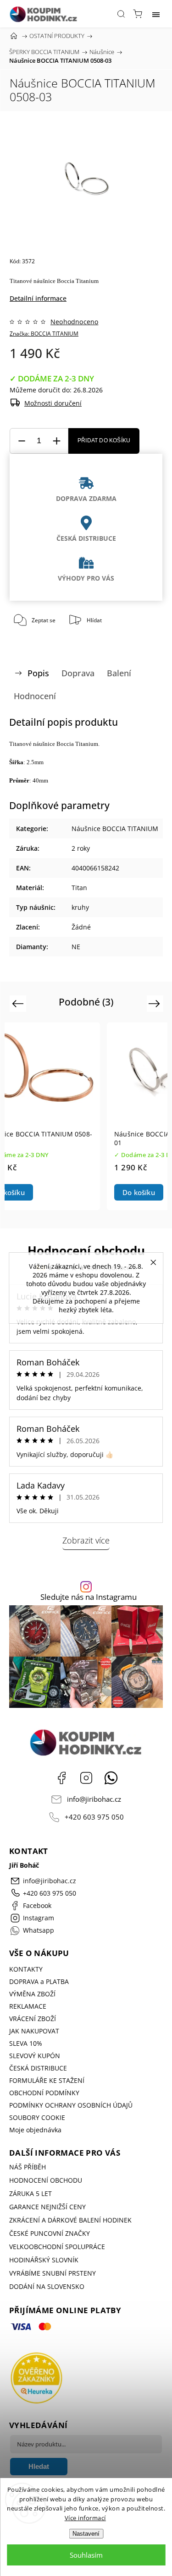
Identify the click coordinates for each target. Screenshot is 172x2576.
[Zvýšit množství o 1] (56, 441)
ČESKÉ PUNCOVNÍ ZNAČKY (50, 2233)
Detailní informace (38, 298)
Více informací (85, 2518)
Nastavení (86, 2534)
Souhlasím (86, 2555)
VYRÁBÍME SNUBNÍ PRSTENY (53, 2273)
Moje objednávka (35, 2130)
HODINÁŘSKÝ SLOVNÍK (44, 2260)
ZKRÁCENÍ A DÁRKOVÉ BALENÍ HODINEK (70, 2220)
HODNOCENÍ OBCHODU (46, 2180)
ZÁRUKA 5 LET (31, 2193)
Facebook (61, 1778)
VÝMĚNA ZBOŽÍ (32, 1994)
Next (156, 1003)
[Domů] (14, 36)
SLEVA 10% (26, 2043)
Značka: (44, 334)
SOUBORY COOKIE (37, 2117)
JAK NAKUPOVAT (34, 2031)
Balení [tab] (119, 673)
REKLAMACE (28, 2006)
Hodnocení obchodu (86, 1250)
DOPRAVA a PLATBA (39, 1981)
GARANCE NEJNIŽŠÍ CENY (47, 2207)
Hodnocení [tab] (35, 696)
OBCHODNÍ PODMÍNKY (44, 2093)
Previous (19, 1003)
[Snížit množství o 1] (22, 441)
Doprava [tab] (78, 673)
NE (76, 947)
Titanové (21, 281)
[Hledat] (121, 14)
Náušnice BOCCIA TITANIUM (115, 829)
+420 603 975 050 (94, 1817)
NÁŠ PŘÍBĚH (28, 2167)
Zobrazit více (86, 1540)
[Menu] (156, 14)
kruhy (80, 907)
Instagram (86, 1778)
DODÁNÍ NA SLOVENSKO (47, 2286)
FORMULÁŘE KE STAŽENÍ (47, 2080)
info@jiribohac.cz (94, 1799)
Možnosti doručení (53, 403)
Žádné (81, 927)
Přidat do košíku (104, 440)
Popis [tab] (38, 673)
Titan (79, 888)
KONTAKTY (26, 1969)
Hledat (39, 2466)
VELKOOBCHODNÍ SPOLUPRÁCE (57, 2247)
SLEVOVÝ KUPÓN (35, 2056)
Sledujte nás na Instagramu (89, 1597)
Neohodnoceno (74, 322)
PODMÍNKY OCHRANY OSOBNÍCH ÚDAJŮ (71, 2105)
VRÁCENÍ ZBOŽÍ (33, 2019)
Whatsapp (111, 1778)
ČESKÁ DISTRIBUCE (38, 2068)
